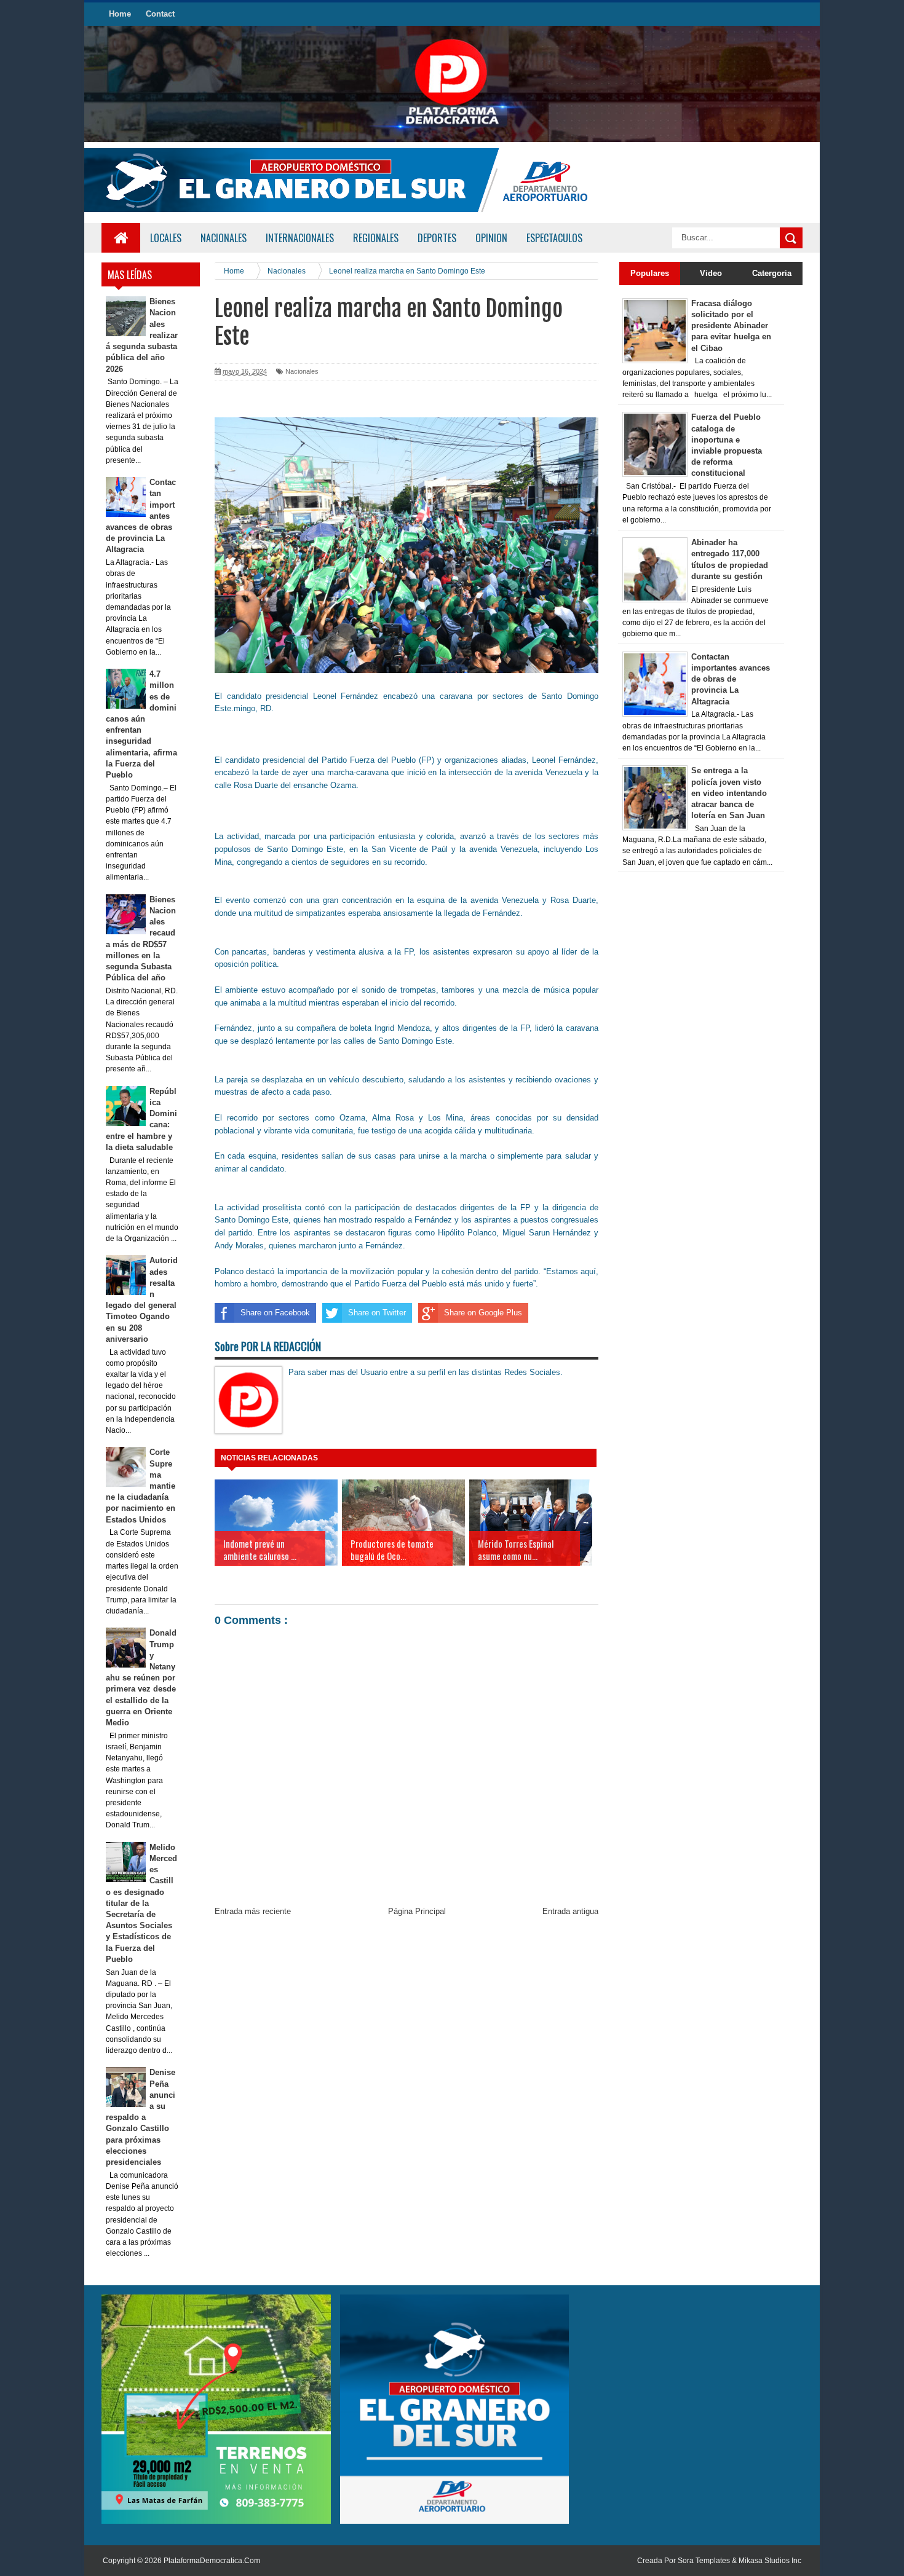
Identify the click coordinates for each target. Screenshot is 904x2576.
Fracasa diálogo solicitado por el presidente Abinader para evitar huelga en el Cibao (731, 326)
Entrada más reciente (253, 1911)
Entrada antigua (570, 1911)
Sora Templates (704, 2561)
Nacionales (302, 371)
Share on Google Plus (483, 1313)
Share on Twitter (377, 1313)
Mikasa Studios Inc (770, 2561)
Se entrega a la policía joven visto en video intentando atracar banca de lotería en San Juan (729, 793)
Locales (166, 238)
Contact (160, 14)
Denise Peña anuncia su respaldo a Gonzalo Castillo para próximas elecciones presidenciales (141, 2117)
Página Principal (417, 1911)
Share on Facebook (275, 1313)
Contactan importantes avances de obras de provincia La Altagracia (731, 679)
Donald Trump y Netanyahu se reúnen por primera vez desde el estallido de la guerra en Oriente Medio (141, 1678)
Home (120, 14)
